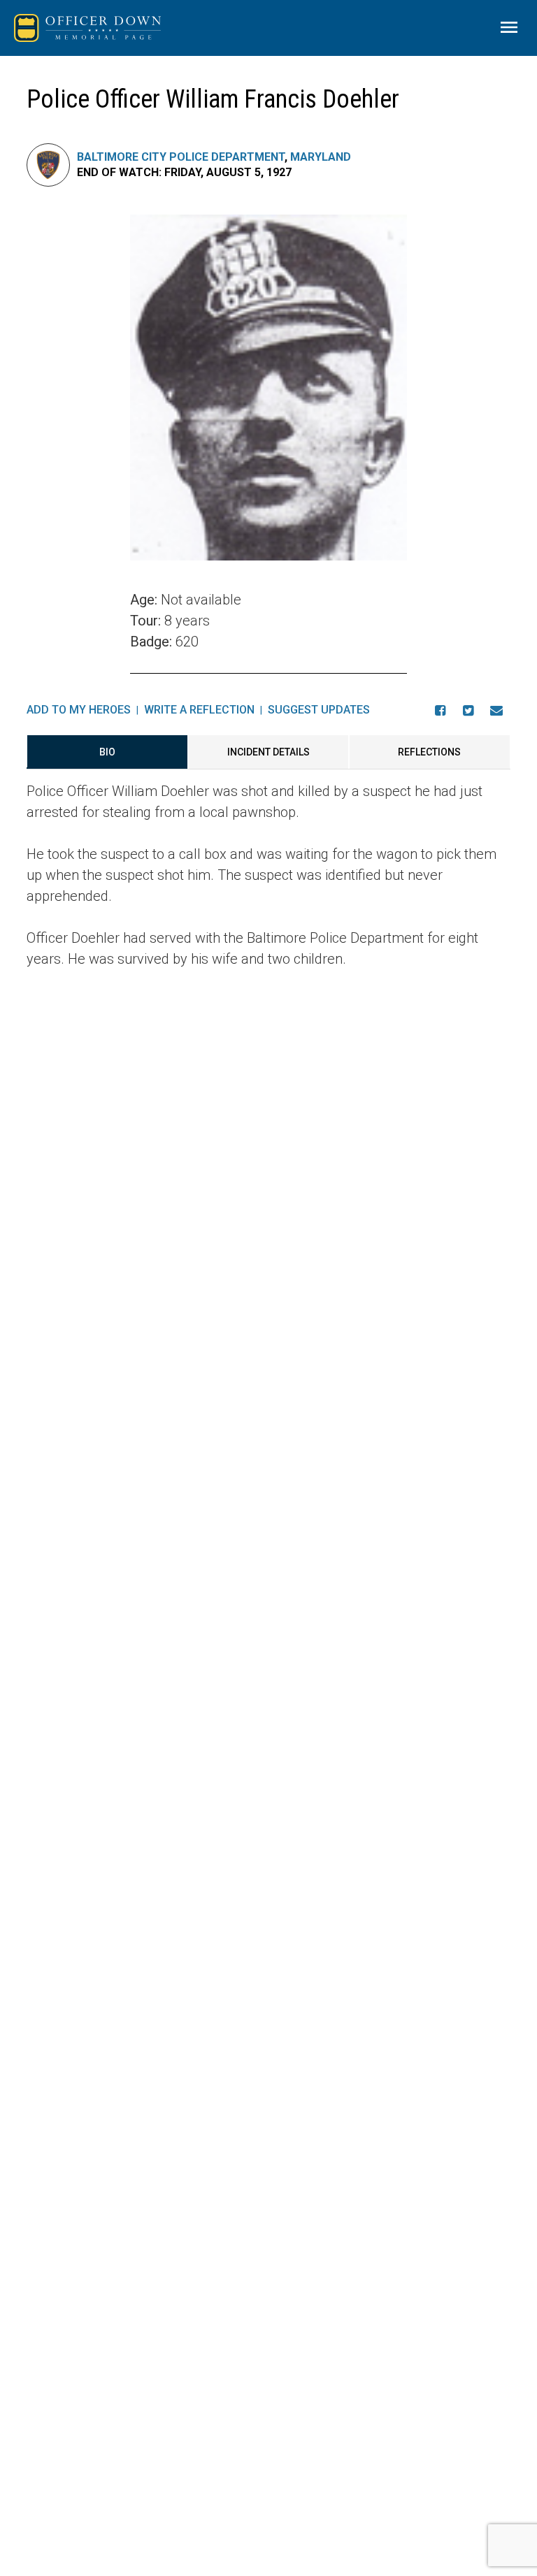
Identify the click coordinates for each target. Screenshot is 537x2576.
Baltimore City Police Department (181, 157)
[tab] (107, 752)
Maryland (321, 157)
